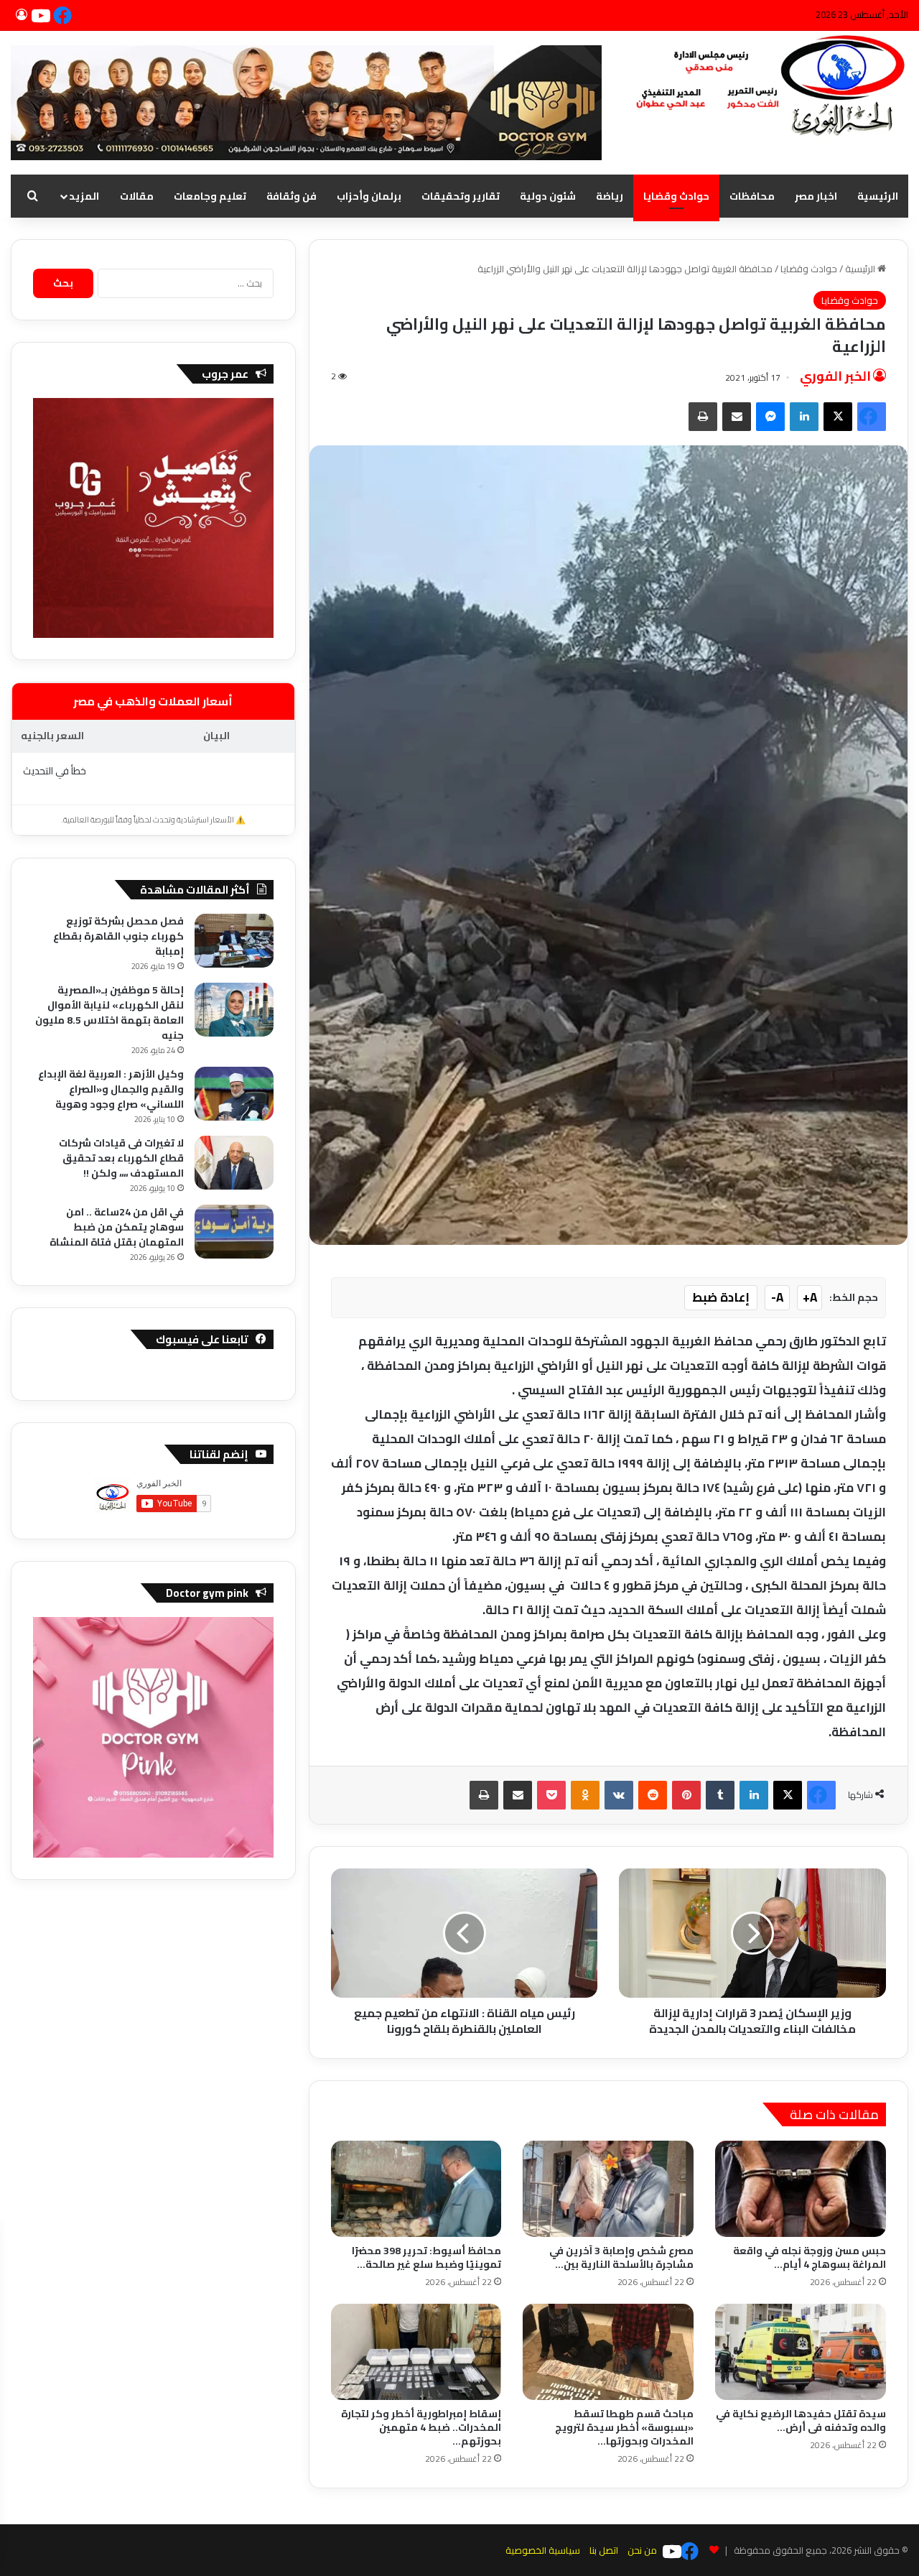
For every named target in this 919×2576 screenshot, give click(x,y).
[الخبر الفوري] (766, 87)
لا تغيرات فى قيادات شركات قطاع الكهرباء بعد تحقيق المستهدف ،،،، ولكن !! (121, 1158)
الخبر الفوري (835, 376)
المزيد (84, 196)
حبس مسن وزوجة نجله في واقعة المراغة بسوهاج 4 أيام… (810, 2257)
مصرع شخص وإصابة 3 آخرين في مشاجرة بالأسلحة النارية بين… (621, 2257)
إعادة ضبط (721, 1297)
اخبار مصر (816, 196)
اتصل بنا (604, 2550)
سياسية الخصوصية (543, 2550)
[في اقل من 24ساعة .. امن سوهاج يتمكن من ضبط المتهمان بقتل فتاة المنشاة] (234, 1232)
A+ (810, 1297)
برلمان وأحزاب (369, 196)
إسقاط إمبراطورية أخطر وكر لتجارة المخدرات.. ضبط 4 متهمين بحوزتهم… (421, 2427)
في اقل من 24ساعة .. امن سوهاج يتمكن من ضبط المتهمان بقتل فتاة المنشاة (117, 1227)
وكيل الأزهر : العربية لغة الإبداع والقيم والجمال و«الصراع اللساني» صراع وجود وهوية (111, 1089)
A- (777, 1297)
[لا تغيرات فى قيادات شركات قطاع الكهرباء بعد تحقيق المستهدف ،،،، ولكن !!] (234, 1163)
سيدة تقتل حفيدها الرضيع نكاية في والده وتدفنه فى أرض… (801, 2420)
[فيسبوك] (65, 15)
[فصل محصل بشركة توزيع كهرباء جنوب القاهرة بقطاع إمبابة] (234, 941)
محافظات (752, 196)
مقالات (137, 196)
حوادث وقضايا (676, 196)
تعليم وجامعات (210, 196)
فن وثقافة (291, 196)
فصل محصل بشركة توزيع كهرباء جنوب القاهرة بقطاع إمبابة (118, 936)
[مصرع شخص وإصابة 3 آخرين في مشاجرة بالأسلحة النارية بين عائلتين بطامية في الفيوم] (608, 2189)
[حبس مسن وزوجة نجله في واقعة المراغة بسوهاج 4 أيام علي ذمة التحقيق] (801, 2189)
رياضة (610, 196)
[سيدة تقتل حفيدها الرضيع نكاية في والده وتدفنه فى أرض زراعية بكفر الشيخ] (801, 2352)
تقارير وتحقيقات (461, 196)
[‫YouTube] (43, 15)
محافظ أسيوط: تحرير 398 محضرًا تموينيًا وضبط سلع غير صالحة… (426, 2257)
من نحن (642, 2550)
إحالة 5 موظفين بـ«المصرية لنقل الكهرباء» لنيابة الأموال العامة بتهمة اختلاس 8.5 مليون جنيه (109, 1013)
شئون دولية (548, 196)
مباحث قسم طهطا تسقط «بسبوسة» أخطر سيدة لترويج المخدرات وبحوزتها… (624, 2427)
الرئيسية (878, 196)
